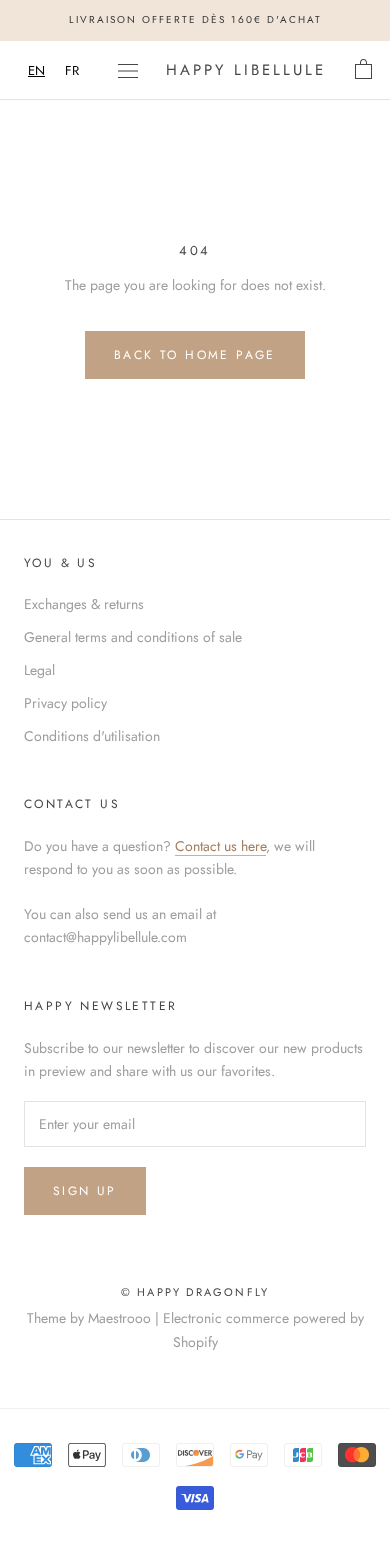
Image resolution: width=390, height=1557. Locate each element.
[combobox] (36, 70)
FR (72, 70)
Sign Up (85, 1191)
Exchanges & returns (84, 604)
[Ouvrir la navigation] (128, 70)
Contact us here (220, 846)
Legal (39, 670)
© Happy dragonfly (195, 1292)
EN (36, 70)
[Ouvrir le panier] (363, 70)
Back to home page (195, 355)
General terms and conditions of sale (133, 637)
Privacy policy (65, 703)
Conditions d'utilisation (92, 736)
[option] (72, 70)
